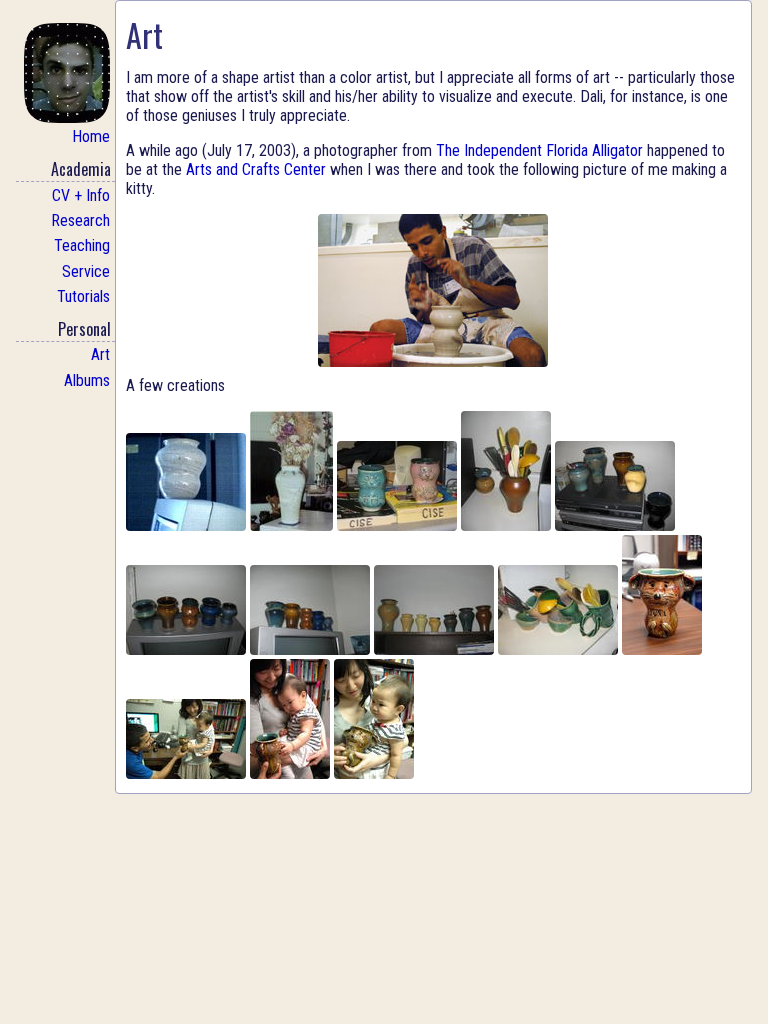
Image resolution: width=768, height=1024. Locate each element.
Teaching (82, 245)
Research (80, 220)
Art (100, 354)
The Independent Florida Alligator (539, 150)
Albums (87, 380)
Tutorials (83, 296)
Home (91, 136)
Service (86, 271)
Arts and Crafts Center (256, 169)
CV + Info (81, 195)
